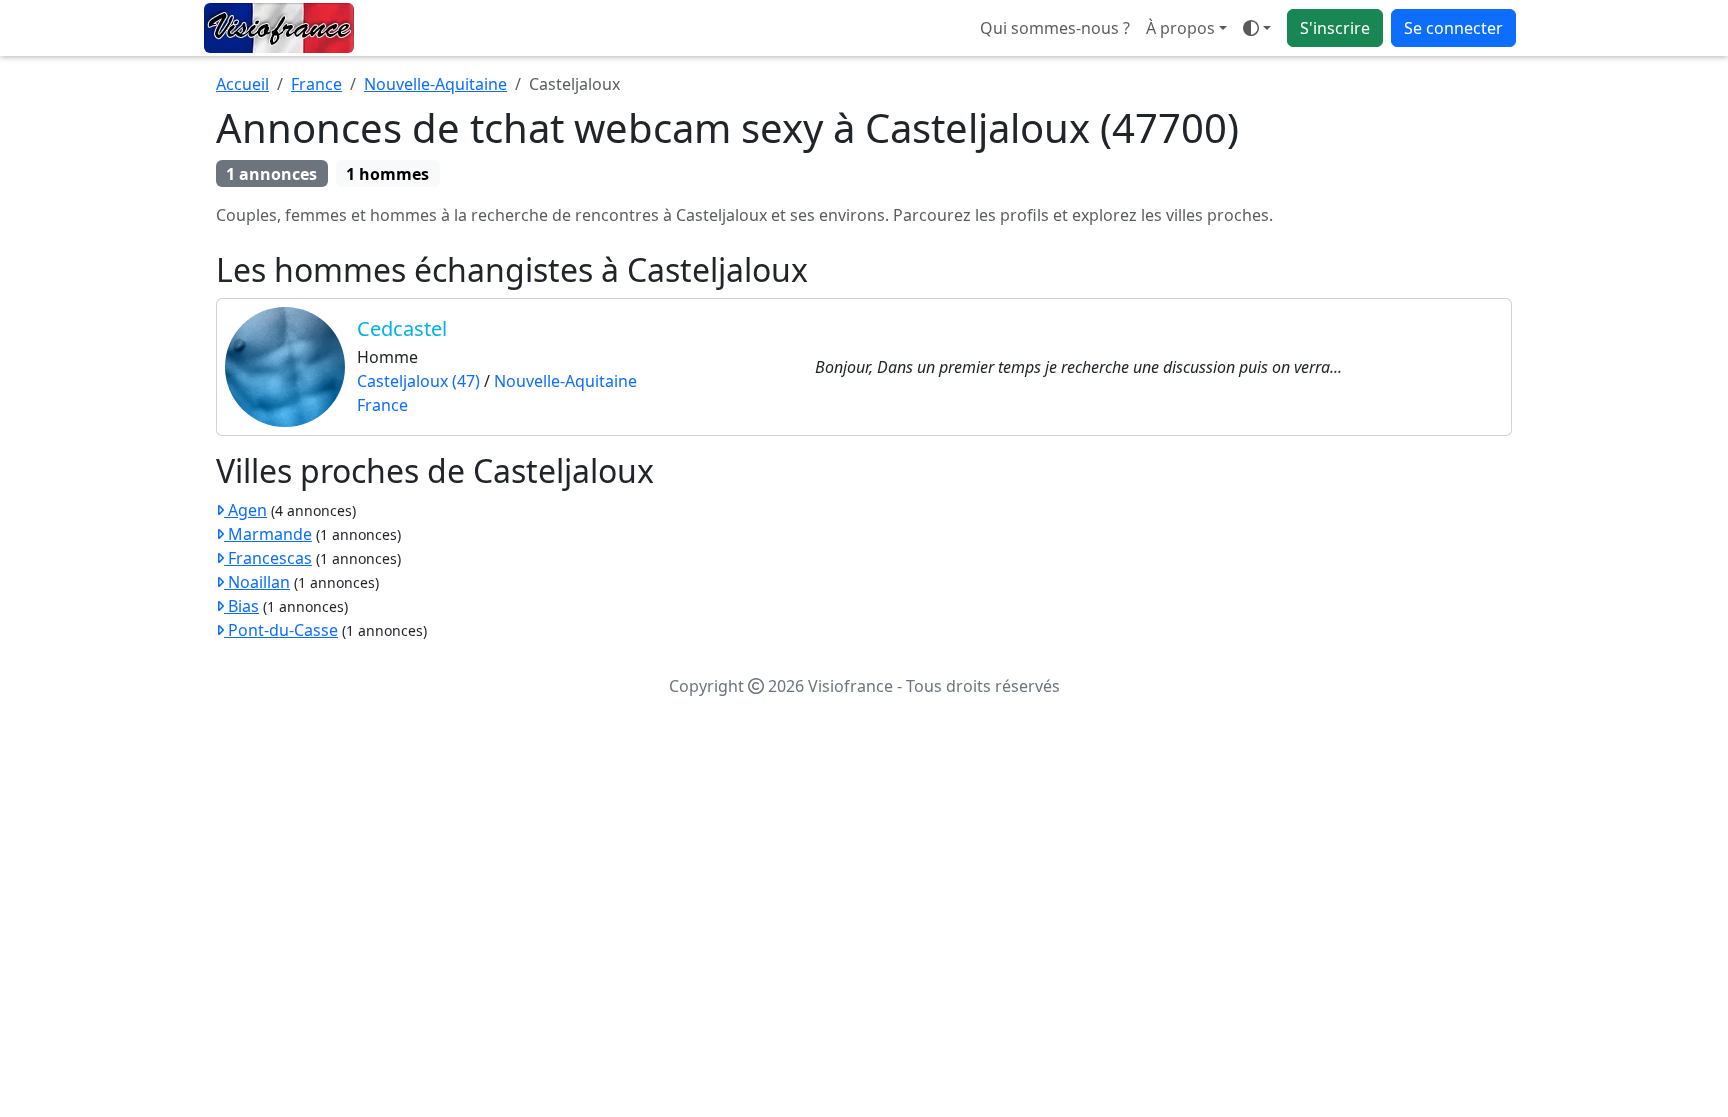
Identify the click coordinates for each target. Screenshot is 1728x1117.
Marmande (268, 534)
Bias (241, 606)
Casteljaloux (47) (418, 381)
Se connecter (1453, 28)
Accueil (242, 84)
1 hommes (387, 174)
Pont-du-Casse (281, 630)
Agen (245, 510)
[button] (1257, 28)
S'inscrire (1335, 28)
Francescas (268, 558)
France (316, 84)
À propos (1180, 28)
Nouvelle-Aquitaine (435, 84)
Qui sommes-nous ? (1055, 28)
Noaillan (257, 582)
